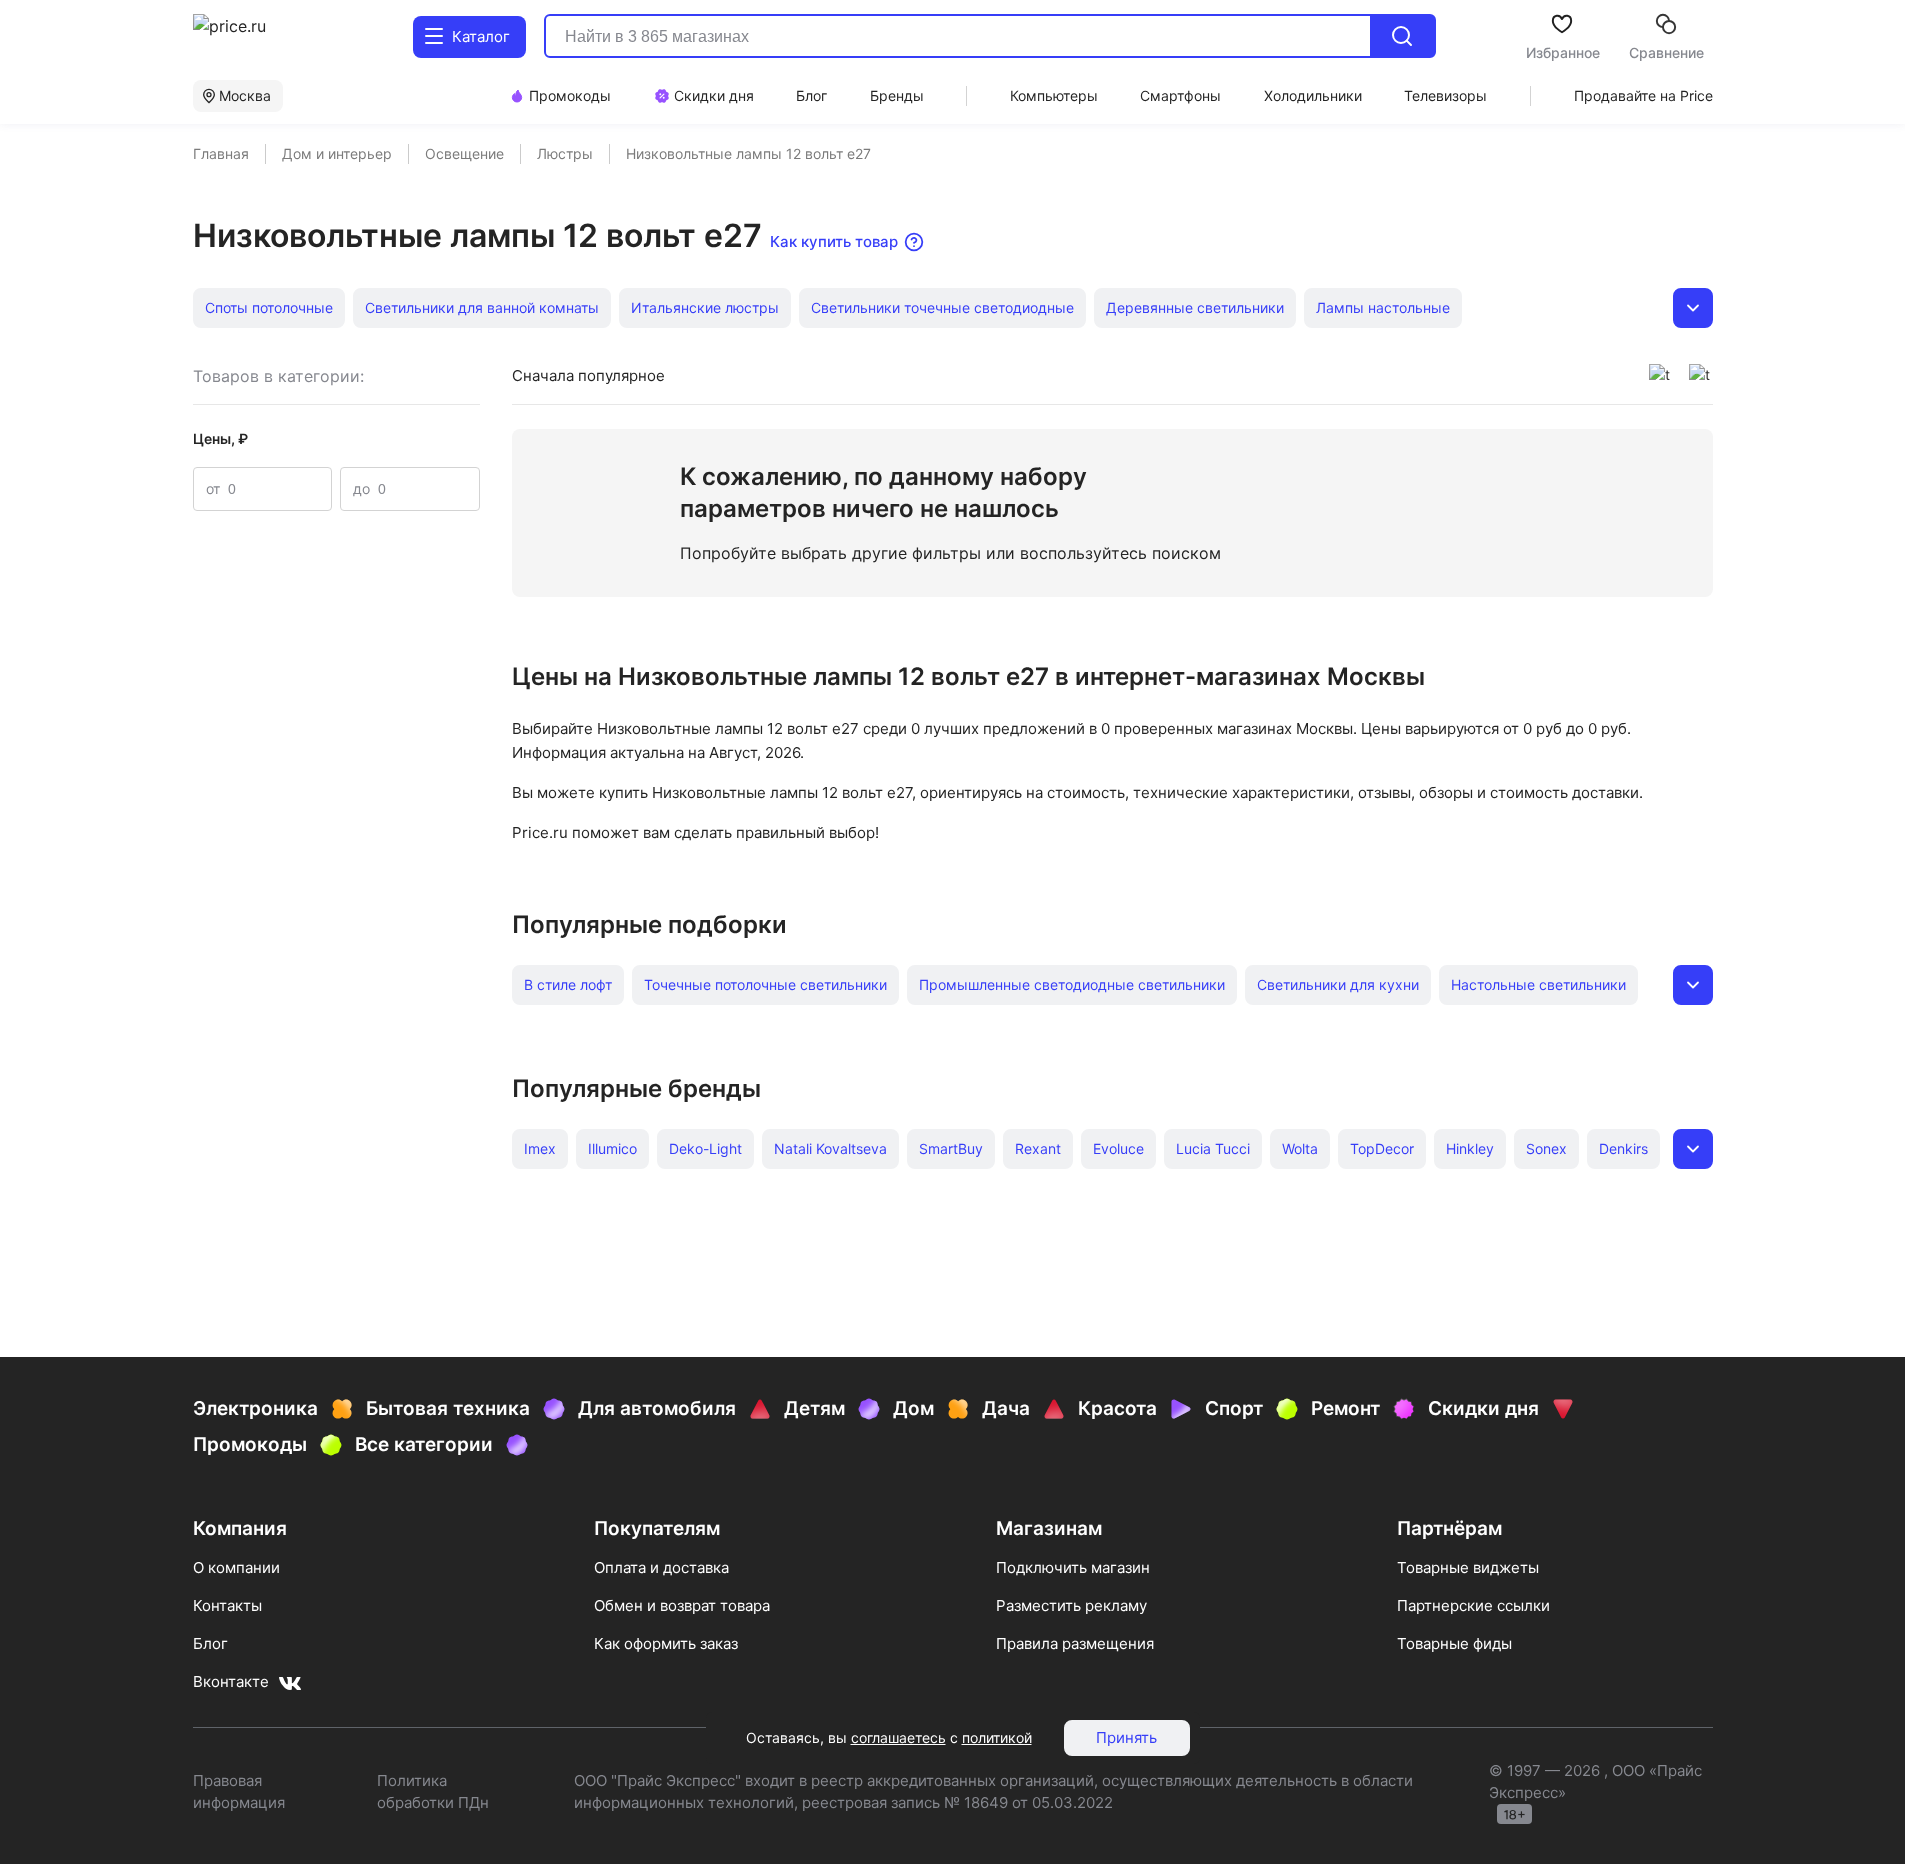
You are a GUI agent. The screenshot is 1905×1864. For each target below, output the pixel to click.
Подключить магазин (1073, 1567)
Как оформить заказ (666, 1643)
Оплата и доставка (661, 1567)
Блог (210, 1643)
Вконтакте (231, 1681)
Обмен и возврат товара (682, 1605)
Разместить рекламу (1071, 1605)
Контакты (227, 1605)
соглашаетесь (898, 1737)
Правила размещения (1075, 1643)
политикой (997, 1737)
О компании (236, 1567)
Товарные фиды (1454, 1643)
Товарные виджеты (1468, 1567)
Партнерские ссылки (1473, 1605)
